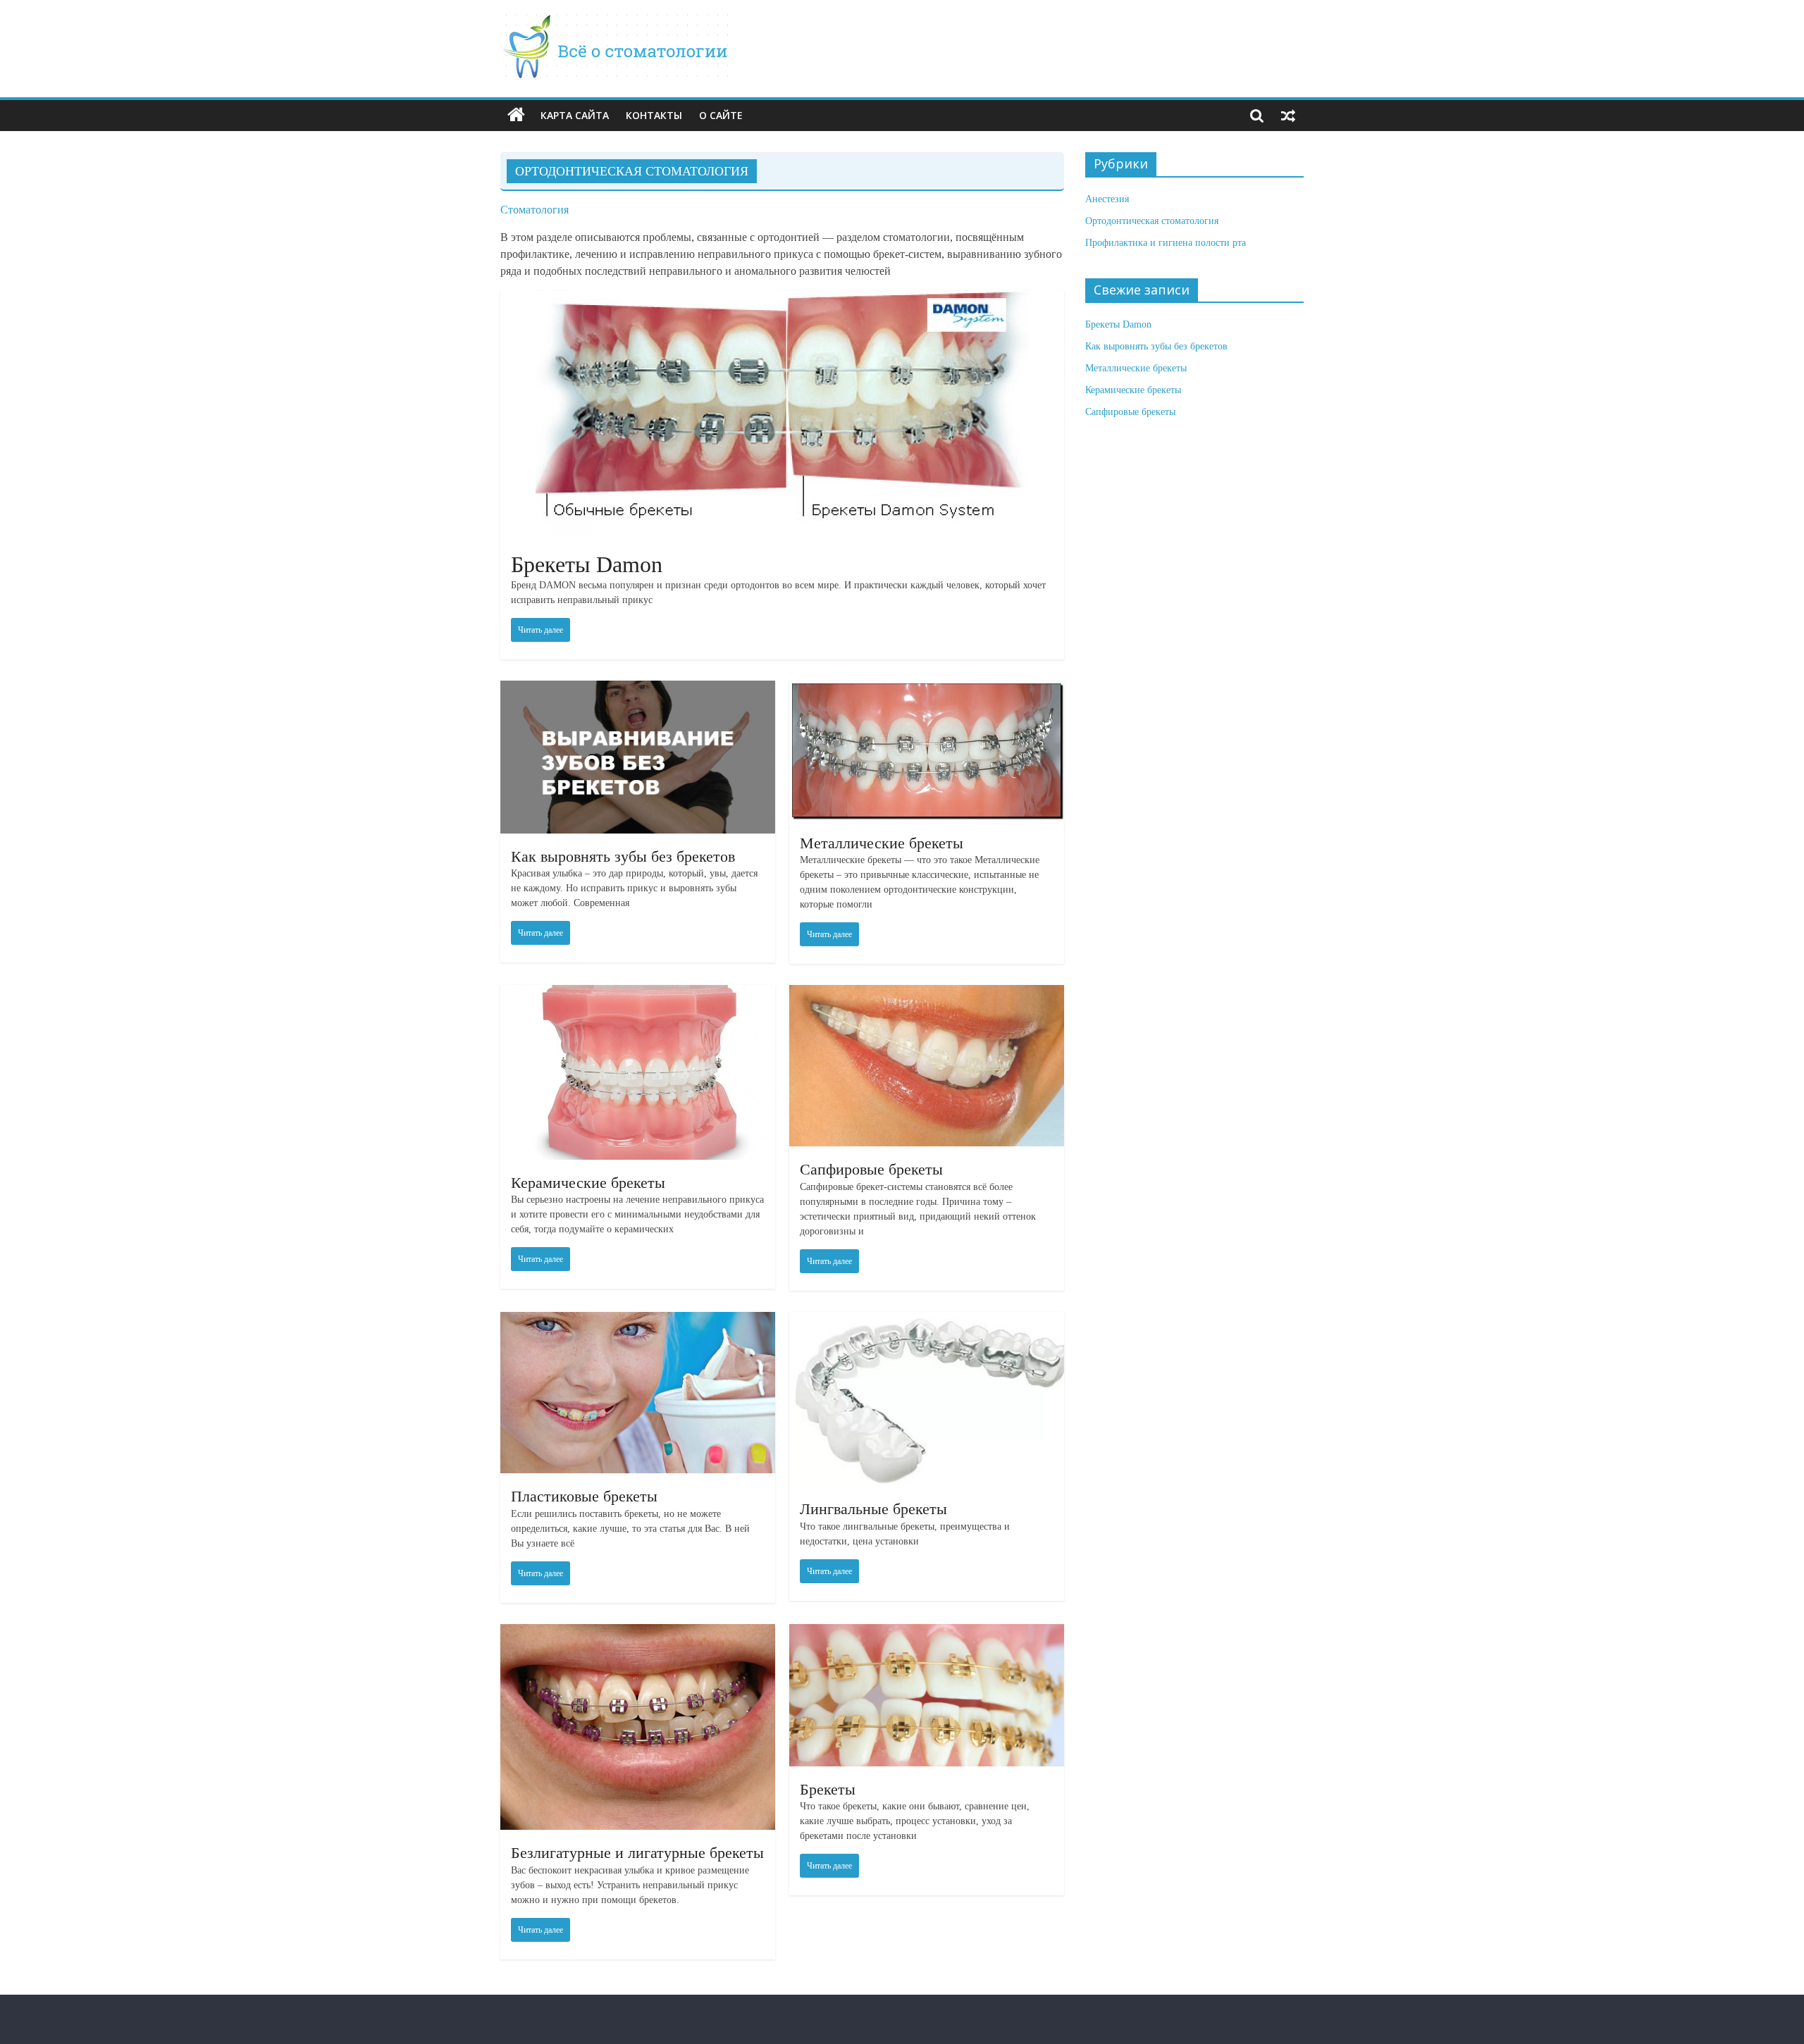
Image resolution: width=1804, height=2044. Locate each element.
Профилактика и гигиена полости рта (1166, 243)
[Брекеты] (927, 1632)
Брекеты (828, 1789)
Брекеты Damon (587, 564)
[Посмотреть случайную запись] (1288, 116)
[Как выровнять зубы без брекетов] (638, 689)
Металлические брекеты (882, 843)
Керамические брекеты (588, 1183)
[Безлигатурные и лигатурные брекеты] (638, 1632)
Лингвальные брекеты (873, 1509)
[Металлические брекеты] (927, 689)
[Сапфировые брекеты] (927, 993)
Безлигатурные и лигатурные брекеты (637, 1853)
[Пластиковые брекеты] (638, 1320)
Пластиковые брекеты (584, 1496)
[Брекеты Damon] (782, 298)
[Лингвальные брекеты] (927, 1320)
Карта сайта (575, 115)
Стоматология (535, 210)
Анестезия (1107, 199)
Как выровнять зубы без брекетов (623, 856)
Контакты (654, 115)
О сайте (721, 115)
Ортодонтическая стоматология (1152, 221)
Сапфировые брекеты (871, 1169)
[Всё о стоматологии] (616, 22)
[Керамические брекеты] (638, 993)
